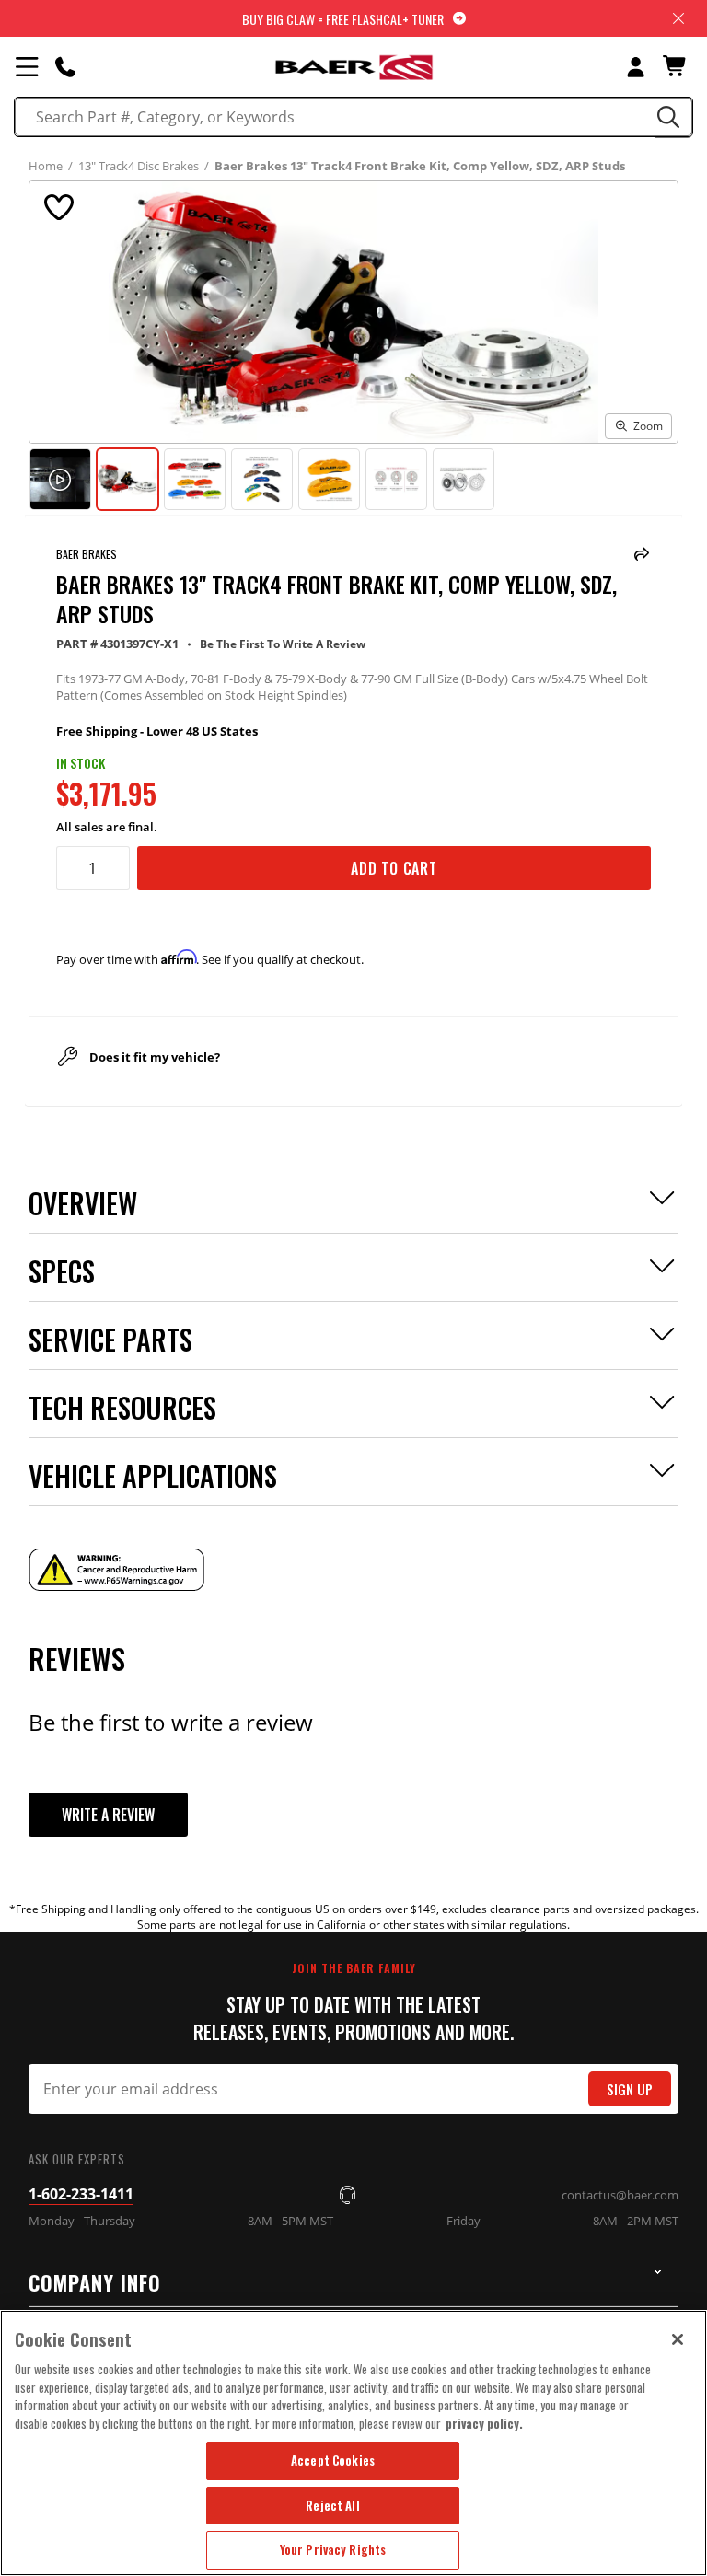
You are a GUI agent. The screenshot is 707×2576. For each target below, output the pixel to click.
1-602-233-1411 (81, 2194)
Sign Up (630, 2089)
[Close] (678, 2339)
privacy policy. (484, 2423)
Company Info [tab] (95, 2282)
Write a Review (108, 1815)
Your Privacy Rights (333, 2549)
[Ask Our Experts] (65, 66)
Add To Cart (394, 868)
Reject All (332, 2505)
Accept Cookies (333, 2460)
